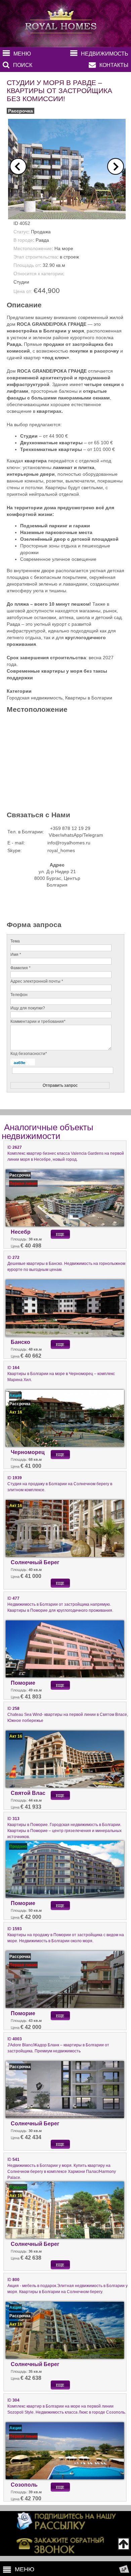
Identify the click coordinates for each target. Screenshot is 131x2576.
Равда (42, 240)
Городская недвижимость (35, 698)
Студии (21, 282)
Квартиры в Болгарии (89, 698)
